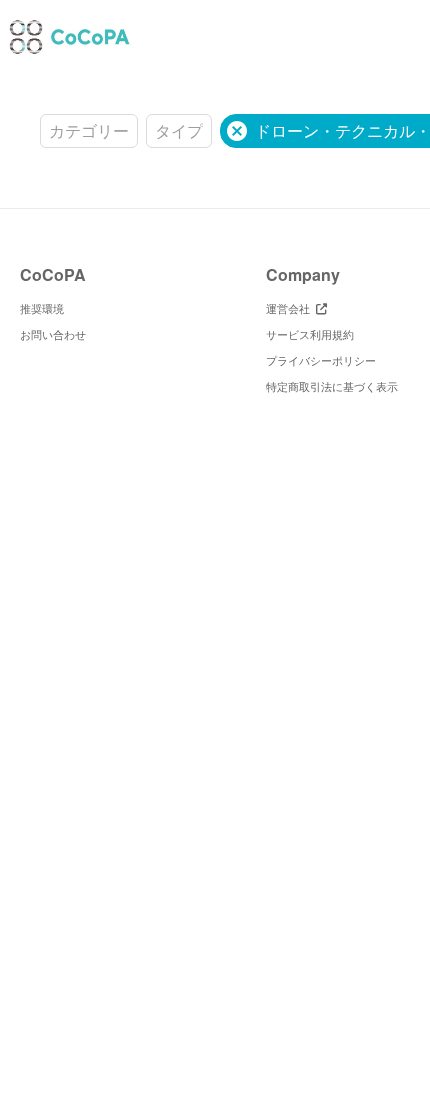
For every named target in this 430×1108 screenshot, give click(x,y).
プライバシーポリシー (321, 360)
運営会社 (291, 308)
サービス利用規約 (310, 334)
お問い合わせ (53, 334)
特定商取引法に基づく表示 (332, 386)
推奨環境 (42, 308)
